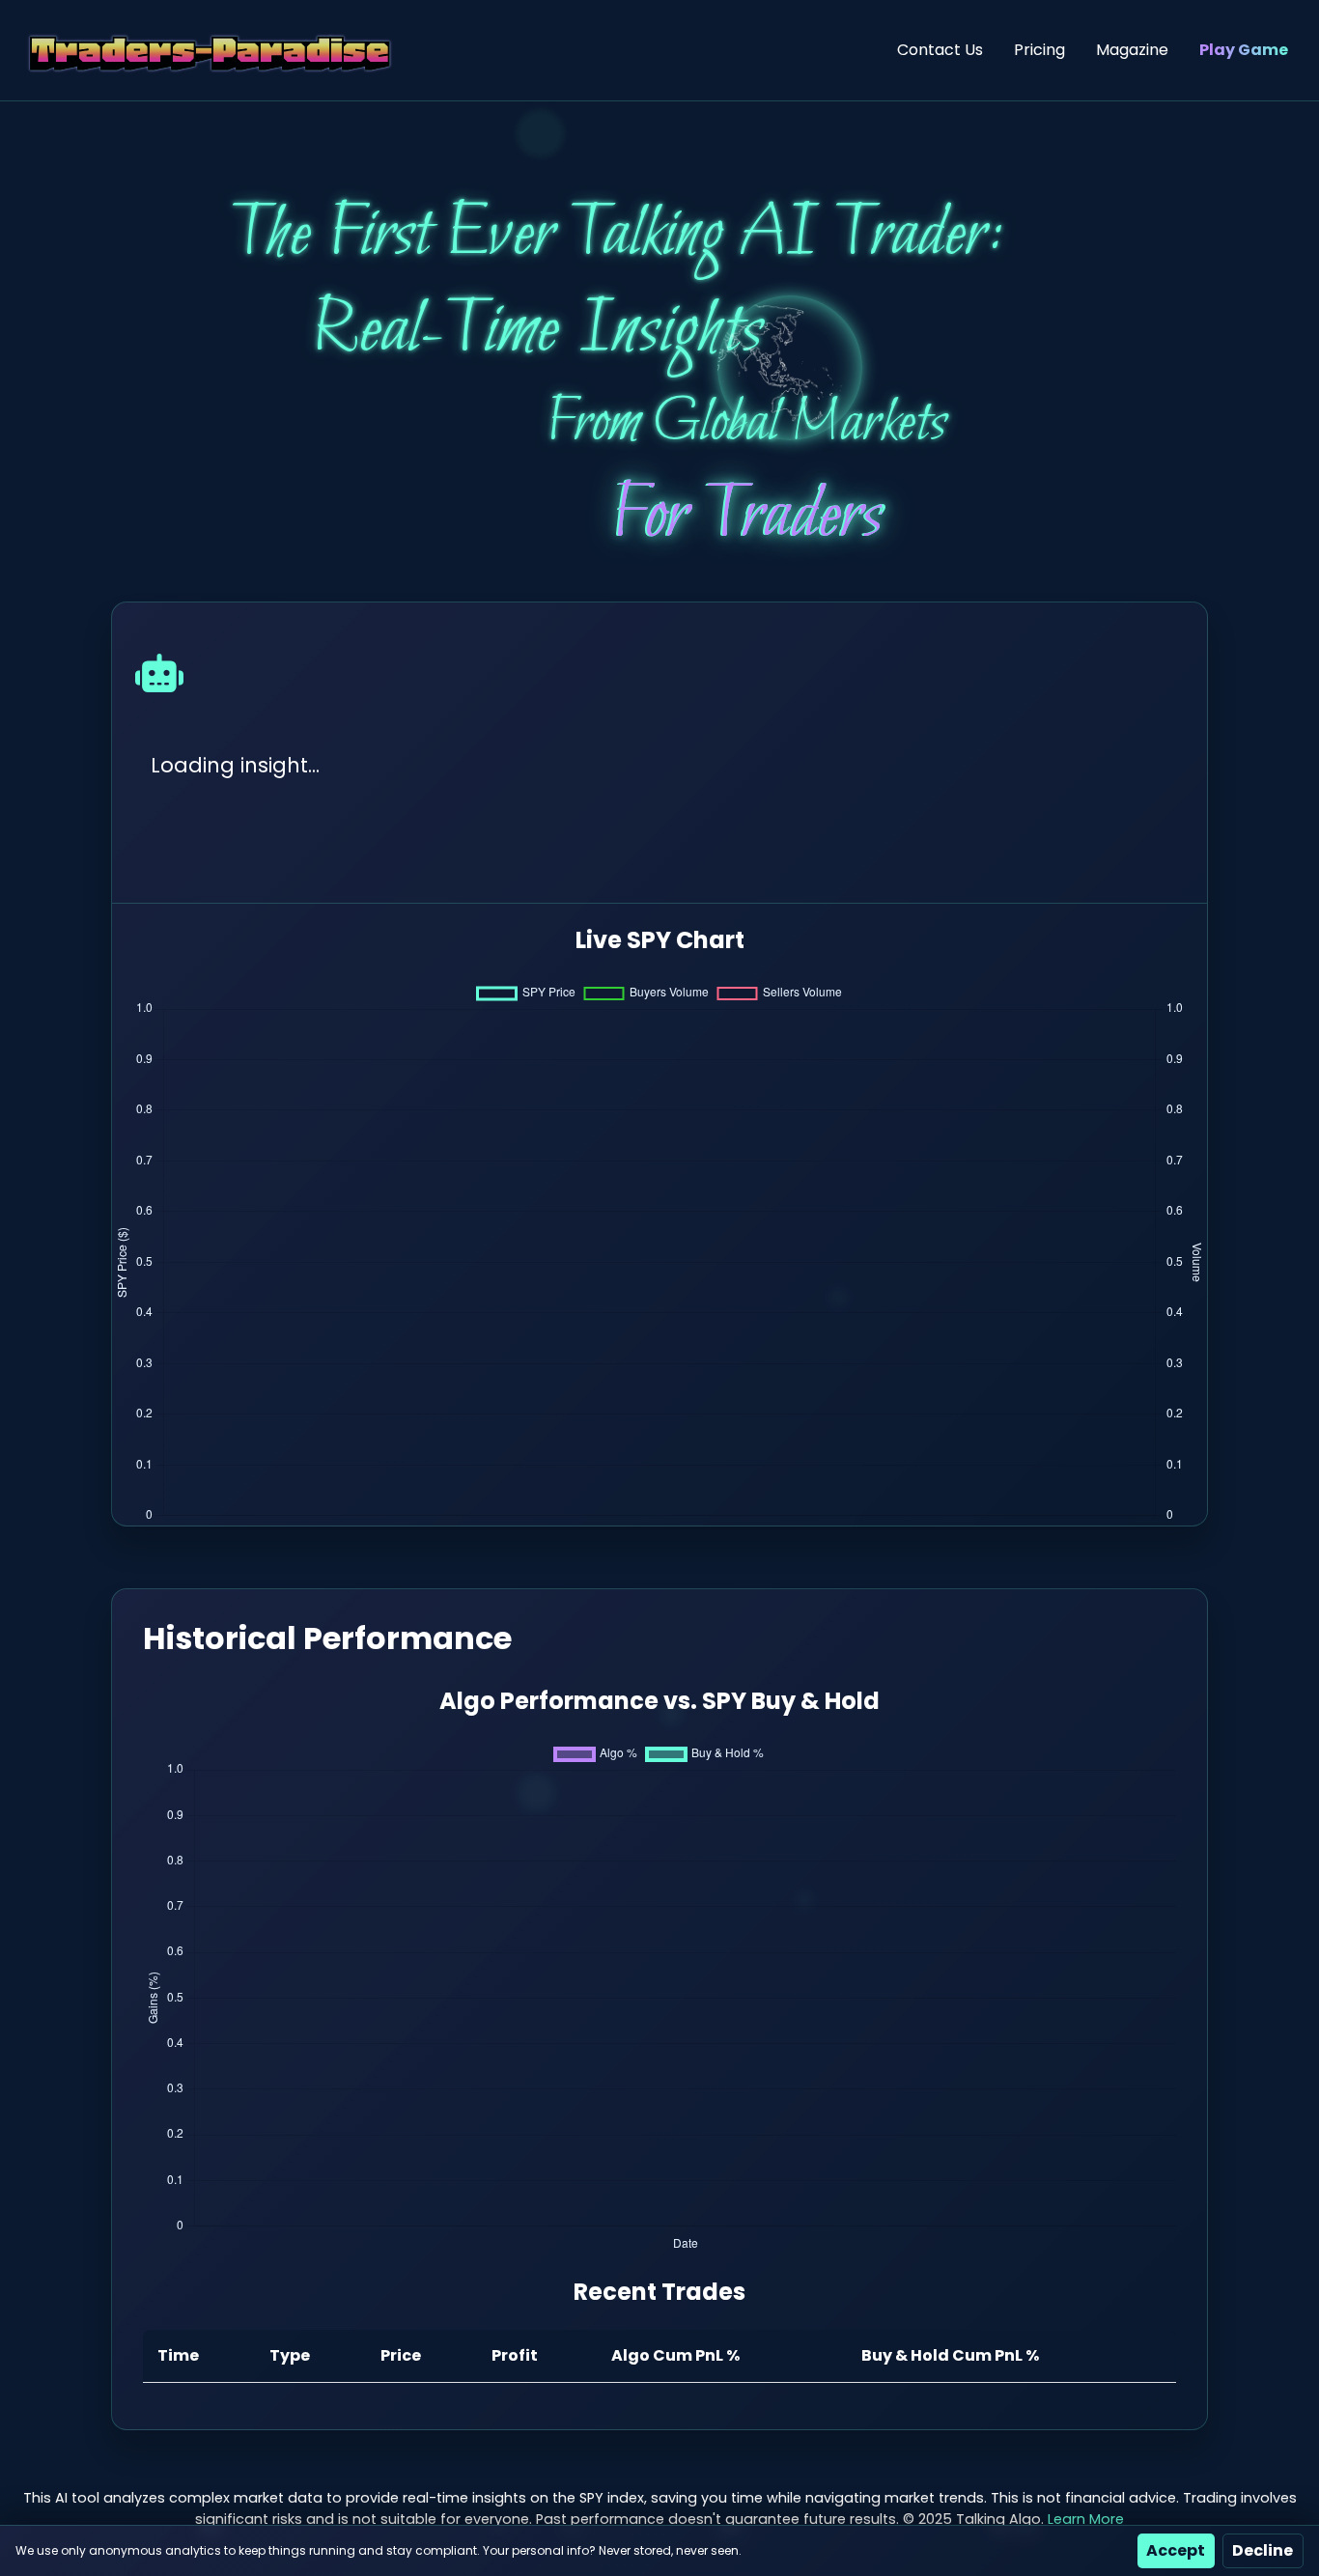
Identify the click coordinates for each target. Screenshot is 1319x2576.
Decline (1263, 2550)
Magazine (1132, 50)
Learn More (1086, 2519)
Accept (1176, 2550)
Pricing (1039, 50)
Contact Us (940, 50)
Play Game (1244, 50)
